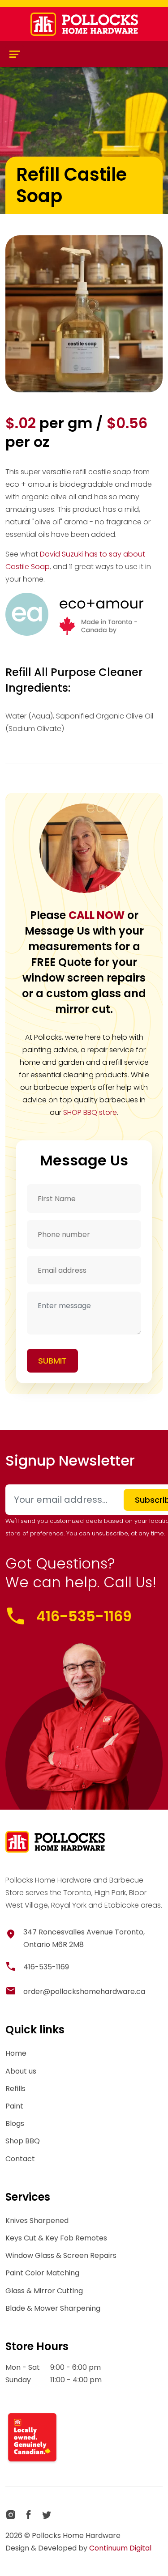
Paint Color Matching (42, 2273)
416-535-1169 (84, 1616)
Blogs (15, 2123)
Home (16, 2053)
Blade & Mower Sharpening (53, 2308)
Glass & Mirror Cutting (44, 2291)
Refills (15, 2089)
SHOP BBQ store (90, 1112)
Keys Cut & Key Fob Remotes (56, 2238)
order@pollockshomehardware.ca (84, 1992)
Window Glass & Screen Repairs (61, 2255)
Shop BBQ (23, 2141)
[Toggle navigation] (15, 54)
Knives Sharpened (37, 2221)
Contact (20, 2159)
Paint (14, 2106)
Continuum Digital (120, 2548)
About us (21, 2071)
